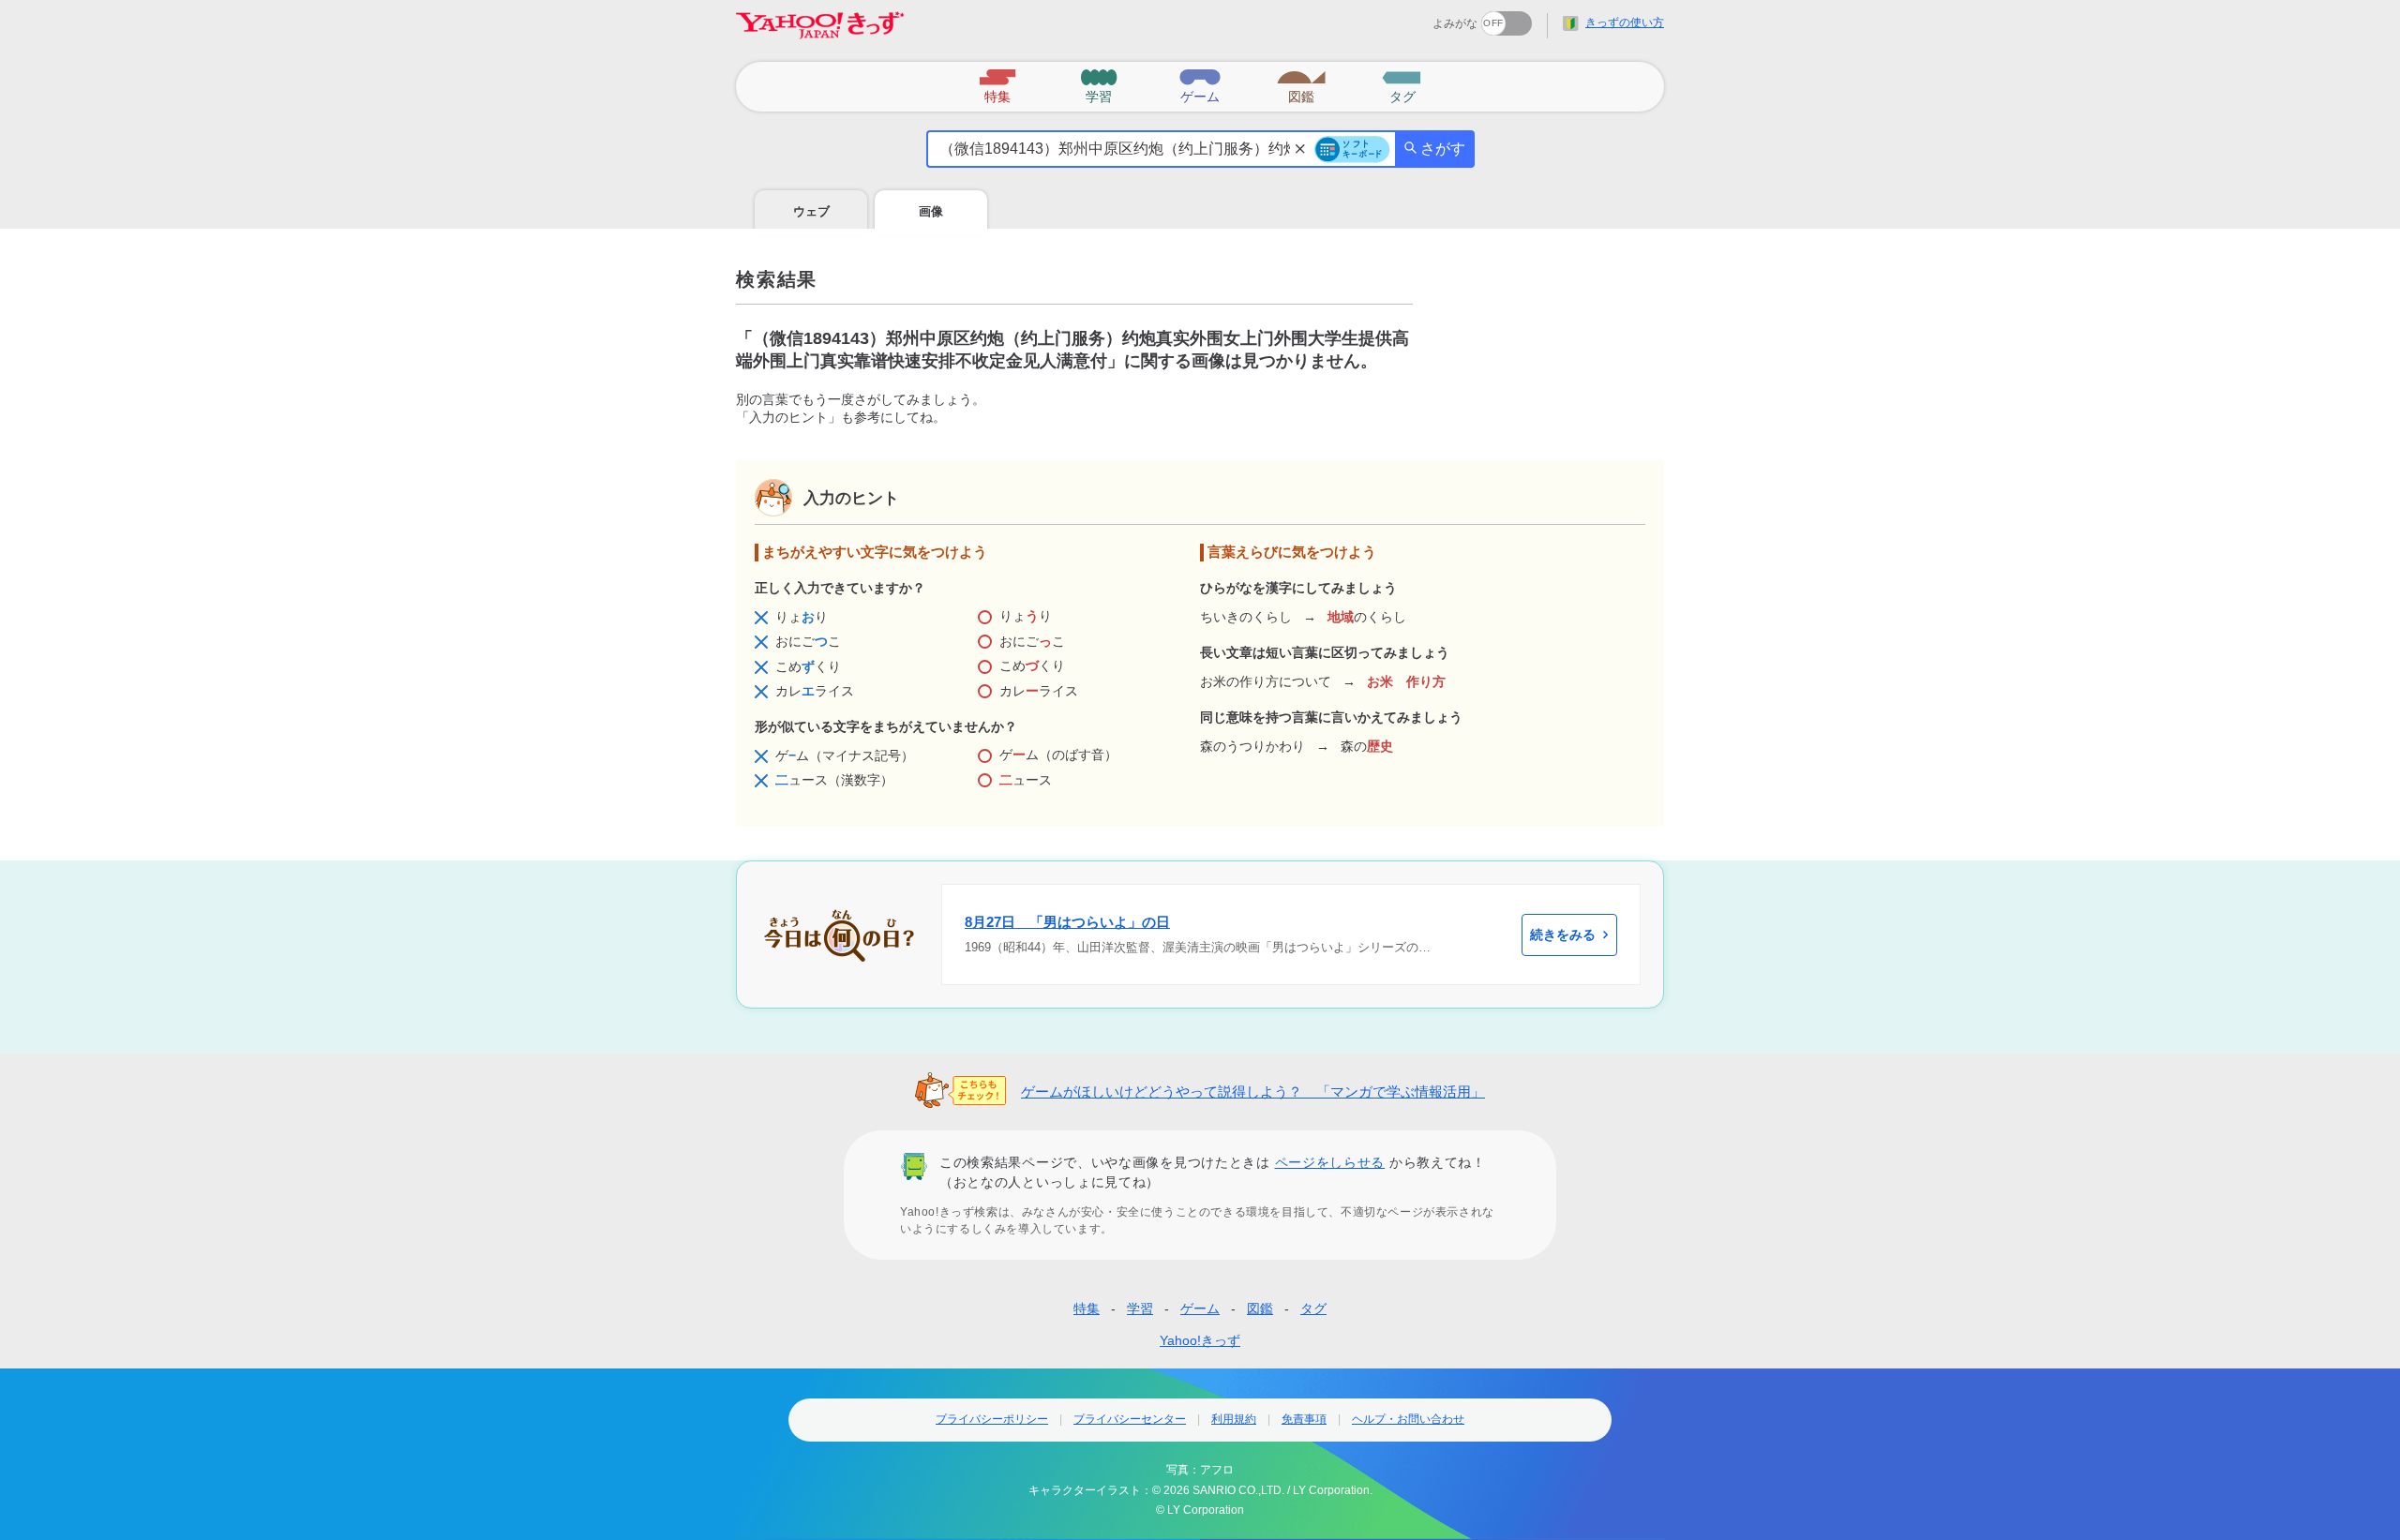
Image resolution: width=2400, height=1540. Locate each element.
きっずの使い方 (1625, 22)
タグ (1313, 1308)
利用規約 (1234, 1419)
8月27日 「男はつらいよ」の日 (1067, 922)
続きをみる (1563, 934)
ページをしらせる (1330, 1162)
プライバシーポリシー (992, 1419)
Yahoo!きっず (1200, 1340)
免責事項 (1304, 1419)
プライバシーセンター (1130, 1419)
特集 (1087, 1308)
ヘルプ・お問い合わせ (1408, 1419)
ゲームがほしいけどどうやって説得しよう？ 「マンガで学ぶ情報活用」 (1253, 1091)
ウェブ (811, 211)
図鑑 (1260, 1308)
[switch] (1439, 17)
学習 (1140, 1308)
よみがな (1455, 23)
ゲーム (1200, 1308)
